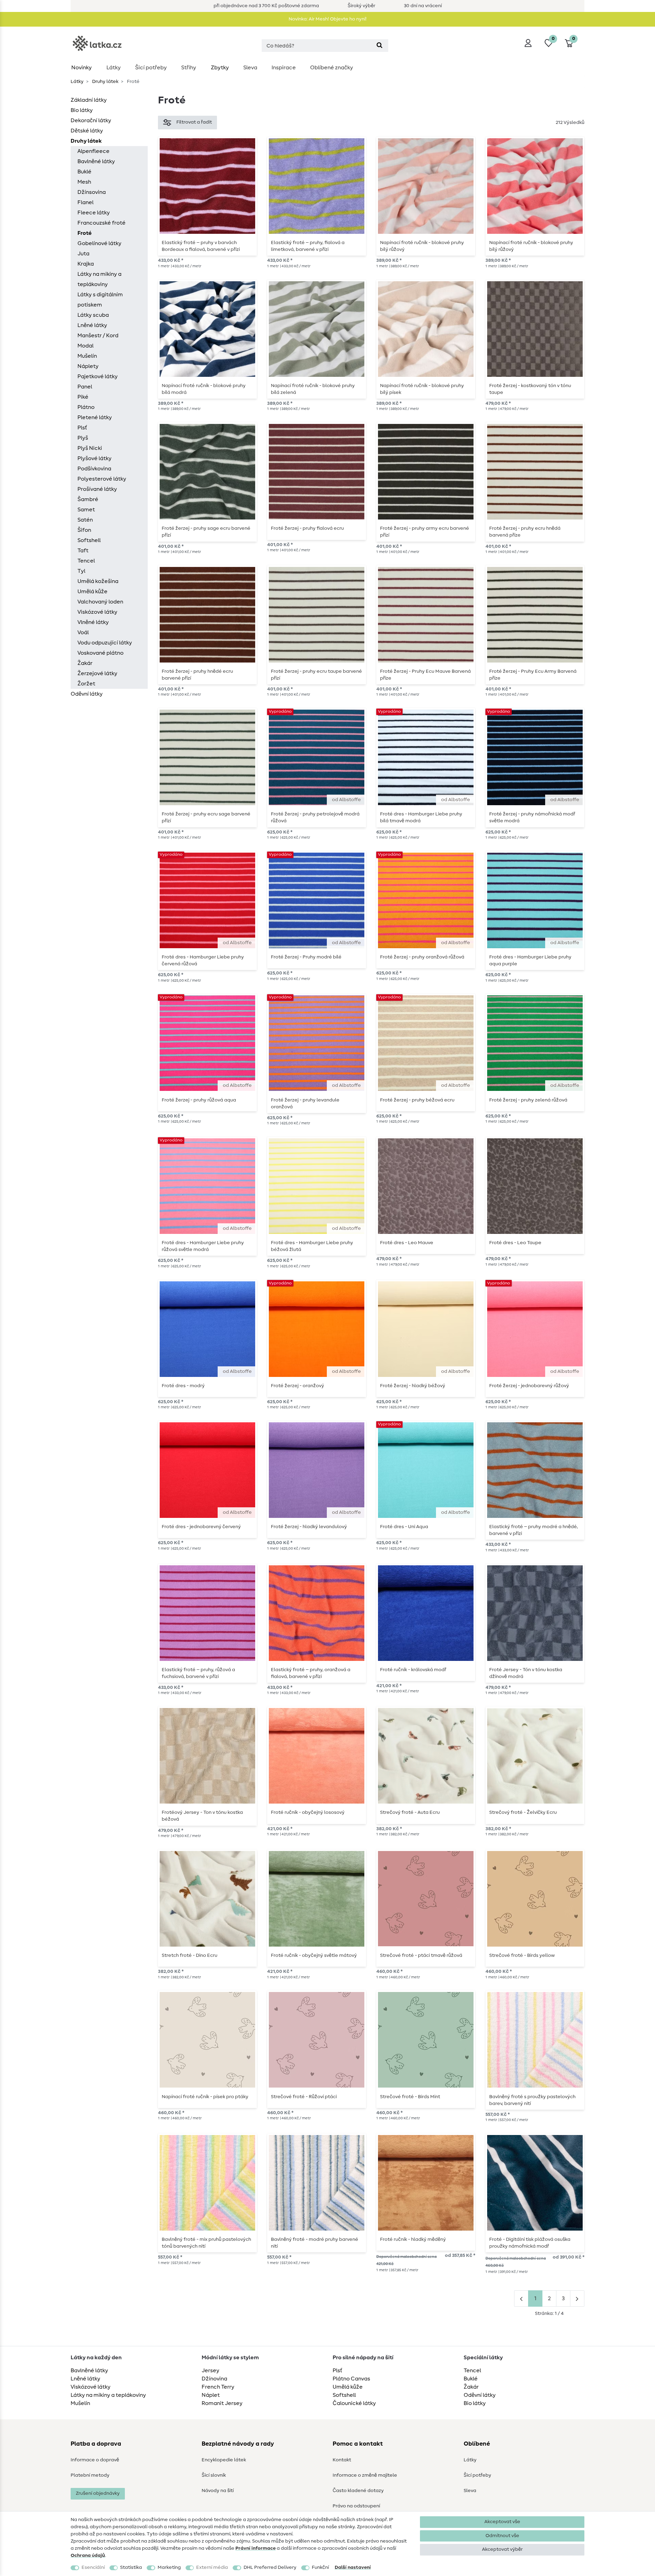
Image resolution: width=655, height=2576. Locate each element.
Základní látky (89, 100)
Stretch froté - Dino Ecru (190, 1955)
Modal (85, 346)
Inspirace (284, 68)
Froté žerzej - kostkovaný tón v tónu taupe (530, 389)
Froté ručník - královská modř (413, 1670)
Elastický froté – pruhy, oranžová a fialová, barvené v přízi (311, 1673)
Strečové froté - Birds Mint (410, 2097)
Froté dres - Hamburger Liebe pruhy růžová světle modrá (203, 1246)
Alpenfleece (93, 151)
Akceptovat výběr (502, 2549)
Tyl (81, 571)
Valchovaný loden (100, 602)
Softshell (89, 540)
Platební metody (90, 2475)
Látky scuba (93, 315)
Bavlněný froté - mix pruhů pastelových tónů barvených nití (206, 2243)
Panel (85, 387)
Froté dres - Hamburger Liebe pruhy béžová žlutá (312, 1246)
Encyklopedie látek (224, 2460)
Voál (83, 632)
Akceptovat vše (502, 2522)
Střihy (189, 68)
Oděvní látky (87, 694)
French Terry (218, 2387)
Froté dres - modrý (183, 1386)
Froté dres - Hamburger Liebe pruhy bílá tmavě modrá (421, 817)
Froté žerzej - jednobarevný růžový (529, 1386)
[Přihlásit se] (528, 43)
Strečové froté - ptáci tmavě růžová (421, 1955)
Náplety (88, 366)
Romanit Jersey (222, 2403)
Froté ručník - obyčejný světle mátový (314, 1955)
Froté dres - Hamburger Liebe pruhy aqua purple (530, 960)
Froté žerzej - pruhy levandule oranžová (305, 1104)
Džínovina (214, 2379)
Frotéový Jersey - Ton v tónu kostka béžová (202, 1816)
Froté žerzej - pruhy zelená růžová (528, 1100)
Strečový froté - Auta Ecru (410, 1812)
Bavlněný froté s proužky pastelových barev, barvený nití (532, 2100)
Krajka (86, 264)
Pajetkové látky (98, 376)
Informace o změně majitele (365, 2475)
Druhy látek (105, 82)
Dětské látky (87, 131)
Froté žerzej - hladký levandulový (309, 1527)
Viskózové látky (97, 612)
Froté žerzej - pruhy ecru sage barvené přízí (206, 817)
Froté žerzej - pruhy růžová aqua (199, 1100)
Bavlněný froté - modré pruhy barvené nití (315, 2243)
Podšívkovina (94, 469)
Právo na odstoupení (356, 2506)
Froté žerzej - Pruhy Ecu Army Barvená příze (533, 675)
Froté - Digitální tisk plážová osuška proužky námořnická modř (530, 2243)
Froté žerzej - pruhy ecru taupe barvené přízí (316, 675)
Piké (83, 397)
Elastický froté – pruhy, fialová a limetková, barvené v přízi (308, 246)
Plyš (83, 438)
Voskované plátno (100, 653)
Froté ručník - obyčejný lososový (308, 1812)
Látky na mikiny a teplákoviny (99, 279)
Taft (83, 551)
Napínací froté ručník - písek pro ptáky (205, 2097)
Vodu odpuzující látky (105, 643)
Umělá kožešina (98, 581)
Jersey (210, 2371)
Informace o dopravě (95, 2460)
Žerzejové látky (97, 673)
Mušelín (87, 356)
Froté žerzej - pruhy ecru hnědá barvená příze (525, 532)
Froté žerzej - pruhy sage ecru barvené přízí (206, 532)
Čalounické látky (354, 2403)
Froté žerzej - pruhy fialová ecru (307, 528)
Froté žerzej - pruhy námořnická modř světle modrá (532, 817)
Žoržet (86, 684)
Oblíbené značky (332, 68)
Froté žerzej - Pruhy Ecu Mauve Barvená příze (425, 675)
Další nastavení (353, 2567)
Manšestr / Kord (98, 336)
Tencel (86, 561)
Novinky (82, 68)
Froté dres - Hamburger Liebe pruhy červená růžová (203, 960)
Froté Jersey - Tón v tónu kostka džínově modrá (526, 1673)
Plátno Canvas (351, 2379)
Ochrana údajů (88, 2556)
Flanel (85, 202)
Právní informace (256, 2548)
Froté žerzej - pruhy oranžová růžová (422, 957)
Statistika (131, 2567)
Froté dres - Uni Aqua (404, 1527)
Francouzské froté (101, 223)
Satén (85, 520)
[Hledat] (380, 46)
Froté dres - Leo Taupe (515, 1243)
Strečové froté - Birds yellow (522, 1955)
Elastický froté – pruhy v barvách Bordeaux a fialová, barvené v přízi (201, 246)
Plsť (82, 428)
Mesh (84, 182)
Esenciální (93, 2567)
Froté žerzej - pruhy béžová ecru (417, 1100)
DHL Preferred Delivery (270, 2567)
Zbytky (220, 68)
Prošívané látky (97, 489)
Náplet (211, 2395)
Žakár (85, 663)
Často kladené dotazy (358, 2491)
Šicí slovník (214, 2475)
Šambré (88, 499)
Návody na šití (218, 2491)
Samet (86, 510)
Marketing (169, 2567)
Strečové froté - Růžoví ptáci (304, 2097)
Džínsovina (92, 192)
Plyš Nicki (90, 448)
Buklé (84, 172)
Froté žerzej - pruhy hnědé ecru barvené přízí (197, 675)
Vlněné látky (93, 622)
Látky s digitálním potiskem (100, 300)
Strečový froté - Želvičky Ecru (523, 1812)
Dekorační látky (91, 120)
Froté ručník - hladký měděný (413, 2239)
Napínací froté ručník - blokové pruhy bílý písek (422, 389)
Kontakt (342, 2460)
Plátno (86, 407)
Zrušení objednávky (98, 2493)
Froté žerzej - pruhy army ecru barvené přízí (425, 532)
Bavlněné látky (96, 161)
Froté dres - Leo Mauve (407, 1243)
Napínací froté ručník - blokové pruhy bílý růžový (422, 246)
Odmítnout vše (502, 2536)
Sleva (250, 68)
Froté (85, 233)
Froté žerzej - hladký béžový (413, 1386)
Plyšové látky (94, 458)
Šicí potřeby (151, 68)
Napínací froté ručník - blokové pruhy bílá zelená (313, 389)
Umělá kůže (92, 592)
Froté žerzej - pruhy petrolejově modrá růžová (315, 817)
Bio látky (82, 110)
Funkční (320, 2567)
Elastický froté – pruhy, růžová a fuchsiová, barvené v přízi (198, 1673)
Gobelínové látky (99, 243)
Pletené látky (95, 417)
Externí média (212, 2567)
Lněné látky (92, 325)
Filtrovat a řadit (194, 122)
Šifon (84, 530)
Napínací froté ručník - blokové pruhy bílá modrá (204, 389)
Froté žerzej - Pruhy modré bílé (306, 957)
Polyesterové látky (102, 479)
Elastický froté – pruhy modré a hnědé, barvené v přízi (534, 1530)
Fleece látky (94, 213)
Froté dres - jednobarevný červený (201, 1527)
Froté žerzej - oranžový (297, 1386)
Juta (83, 254)
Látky (114, 68)
